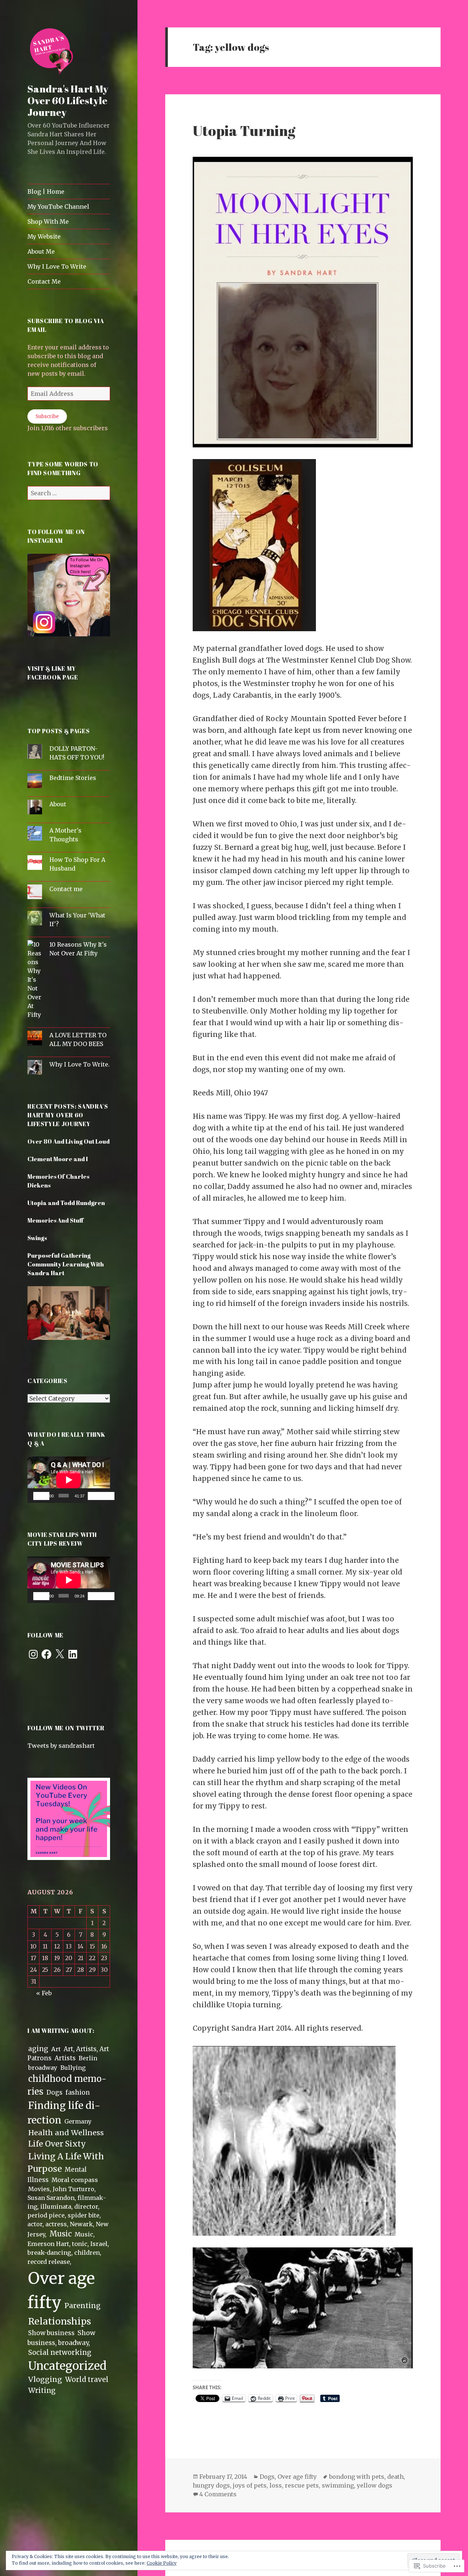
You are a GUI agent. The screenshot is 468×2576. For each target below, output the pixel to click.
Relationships (60, 2321)
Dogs (54, 2093)
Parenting (82, 2306)
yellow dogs (375, 2485)
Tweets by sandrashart (61, 1746)
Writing (42, 2390)
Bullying (73, 2068)
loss (276, 2485)
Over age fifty (297, 2477)
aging (38, 2049)
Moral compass (75, 2180)
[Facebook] (46, 1654)
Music (61, 2234)
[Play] (41, 1496)
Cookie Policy (162, 2563)
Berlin (88, 2058)
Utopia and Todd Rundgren (66, 1203)
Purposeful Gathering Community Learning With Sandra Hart (66, 1264)
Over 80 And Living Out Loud (69, 1141)
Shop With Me (48, 221)
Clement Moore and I (58, 1159)
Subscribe (47, 416)
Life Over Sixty (57, 2144)
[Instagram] (33, 1654)
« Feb (44, 1993)
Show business (51, 2333)
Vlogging (45, 2379)
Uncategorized (67, 2366)
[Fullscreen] (106, 1496)
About (58, 804)
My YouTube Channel (58, 207)
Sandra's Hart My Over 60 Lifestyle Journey (68, 100)
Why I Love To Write (57, 266)
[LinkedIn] (73, 1654)
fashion (78, 2092)
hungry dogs (211, 2485)
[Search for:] (69, 493)
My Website (44, 236)
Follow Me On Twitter (66, 1728)
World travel (87, 2380)
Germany (78, 2121)
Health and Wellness (66, 2133)
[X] (60, 1654)
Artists (65, 2058)
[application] (69, 1480)
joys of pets (250, 2485)
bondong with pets (357, 2477)
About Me (41, 251)
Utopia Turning (244, 130)
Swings (37, 1238)
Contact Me (44, 281)
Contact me (66, 889)
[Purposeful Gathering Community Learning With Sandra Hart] (69, 1317)
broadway (43, 2068)
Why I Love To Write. (80, 1064)
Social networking (60, 2353)
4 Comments (218, 2494)
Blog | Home (46, 192)
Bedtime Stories (73, 778)
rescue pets (302, 2485)
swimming (338, 2485)
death (395, 2477)
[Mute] (96, 1496)
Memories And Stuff (56, 1220)
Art (56, 2049)
